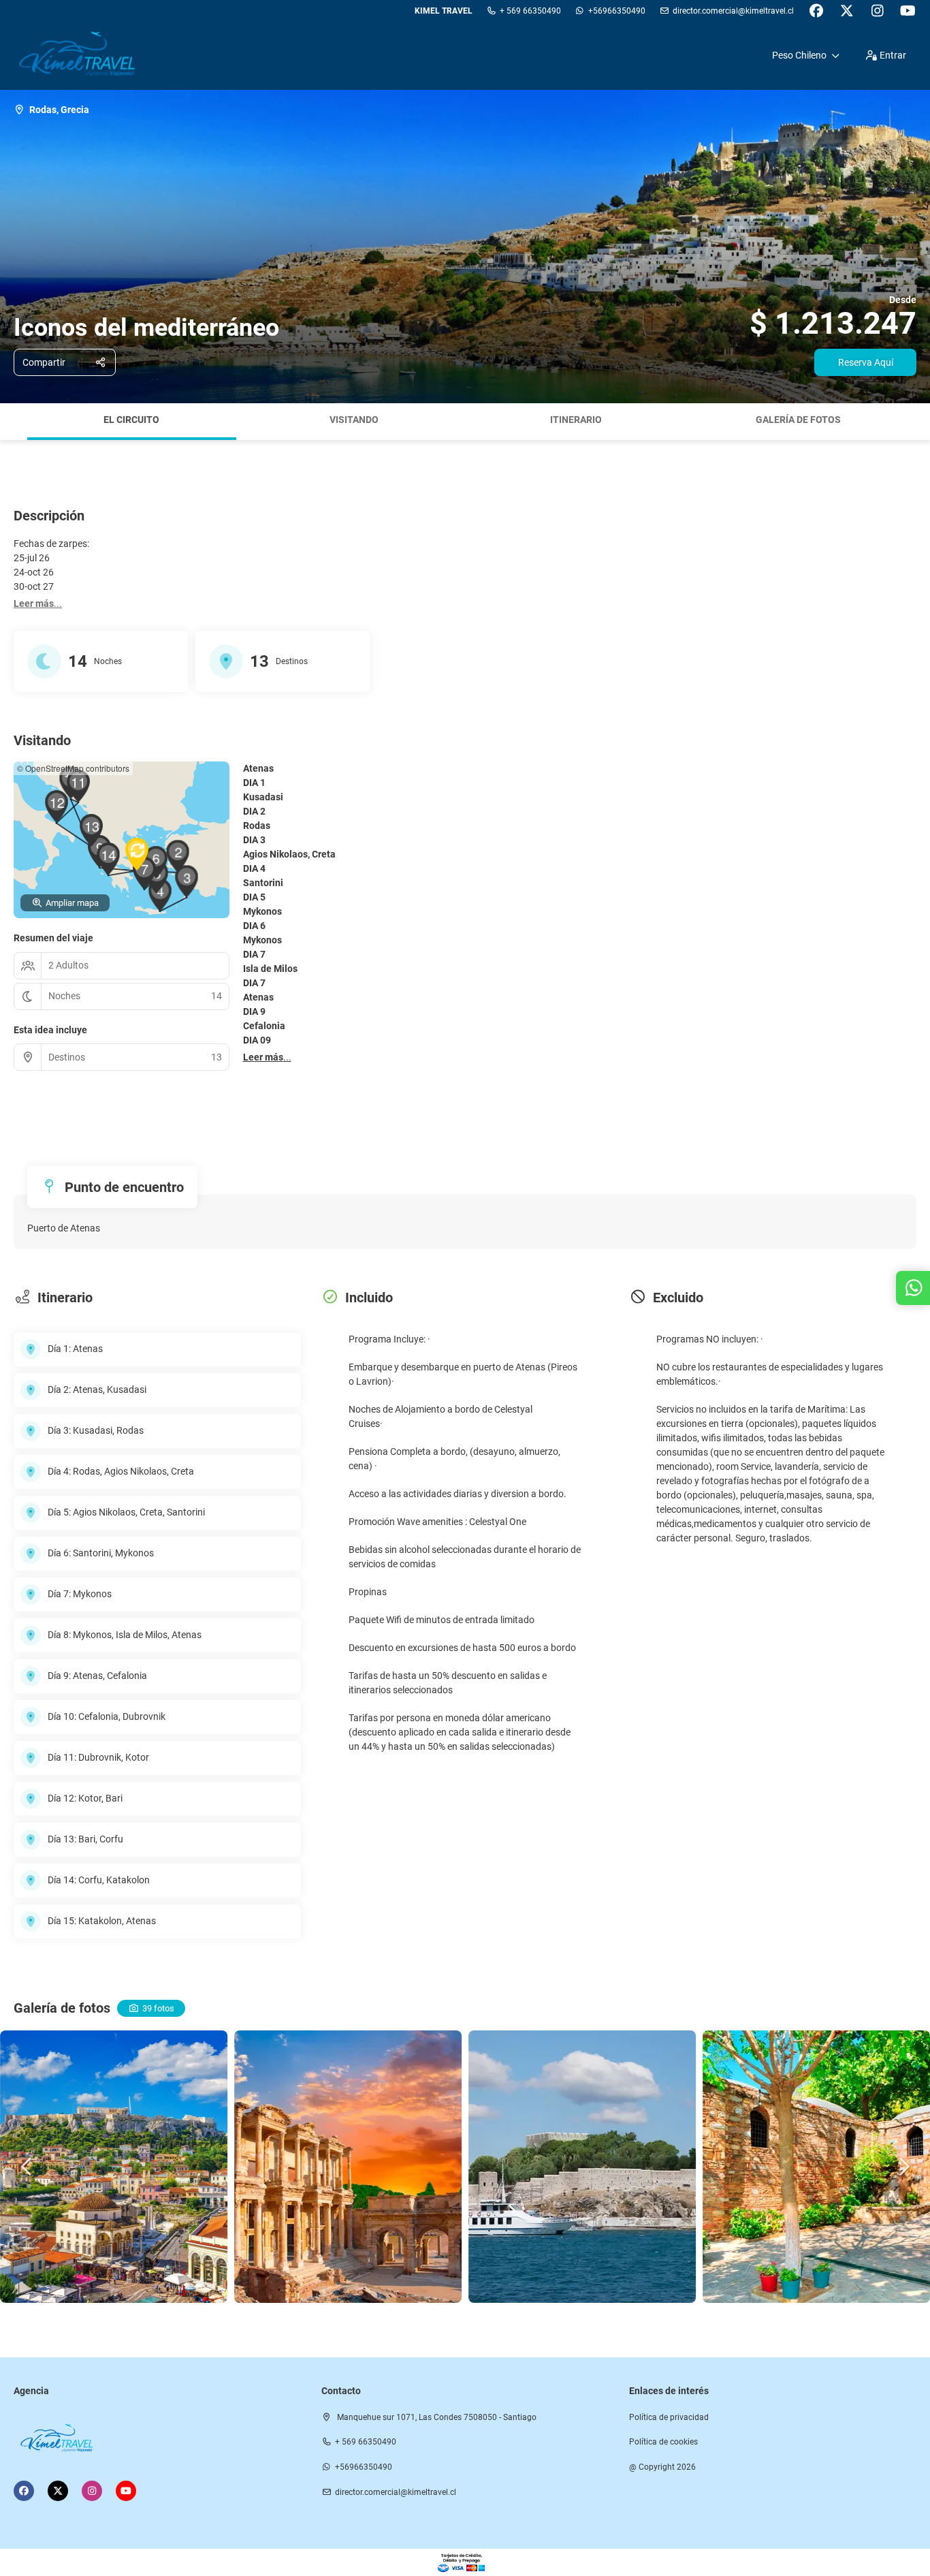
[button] (14, 422)
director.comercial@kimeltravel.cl (733, 11)
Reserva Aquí (866, 362)
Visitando (354, 420)
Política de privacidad (669, 2417)
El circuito (131, 420)
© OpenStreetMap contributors (73, 768)
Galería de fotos (798, 420)
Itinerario (576, 420)
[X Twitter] (847, 11)
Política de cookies (663, 2442)
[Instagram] (877, 11)
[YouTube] (908, 11)
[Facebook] (816, 11)
